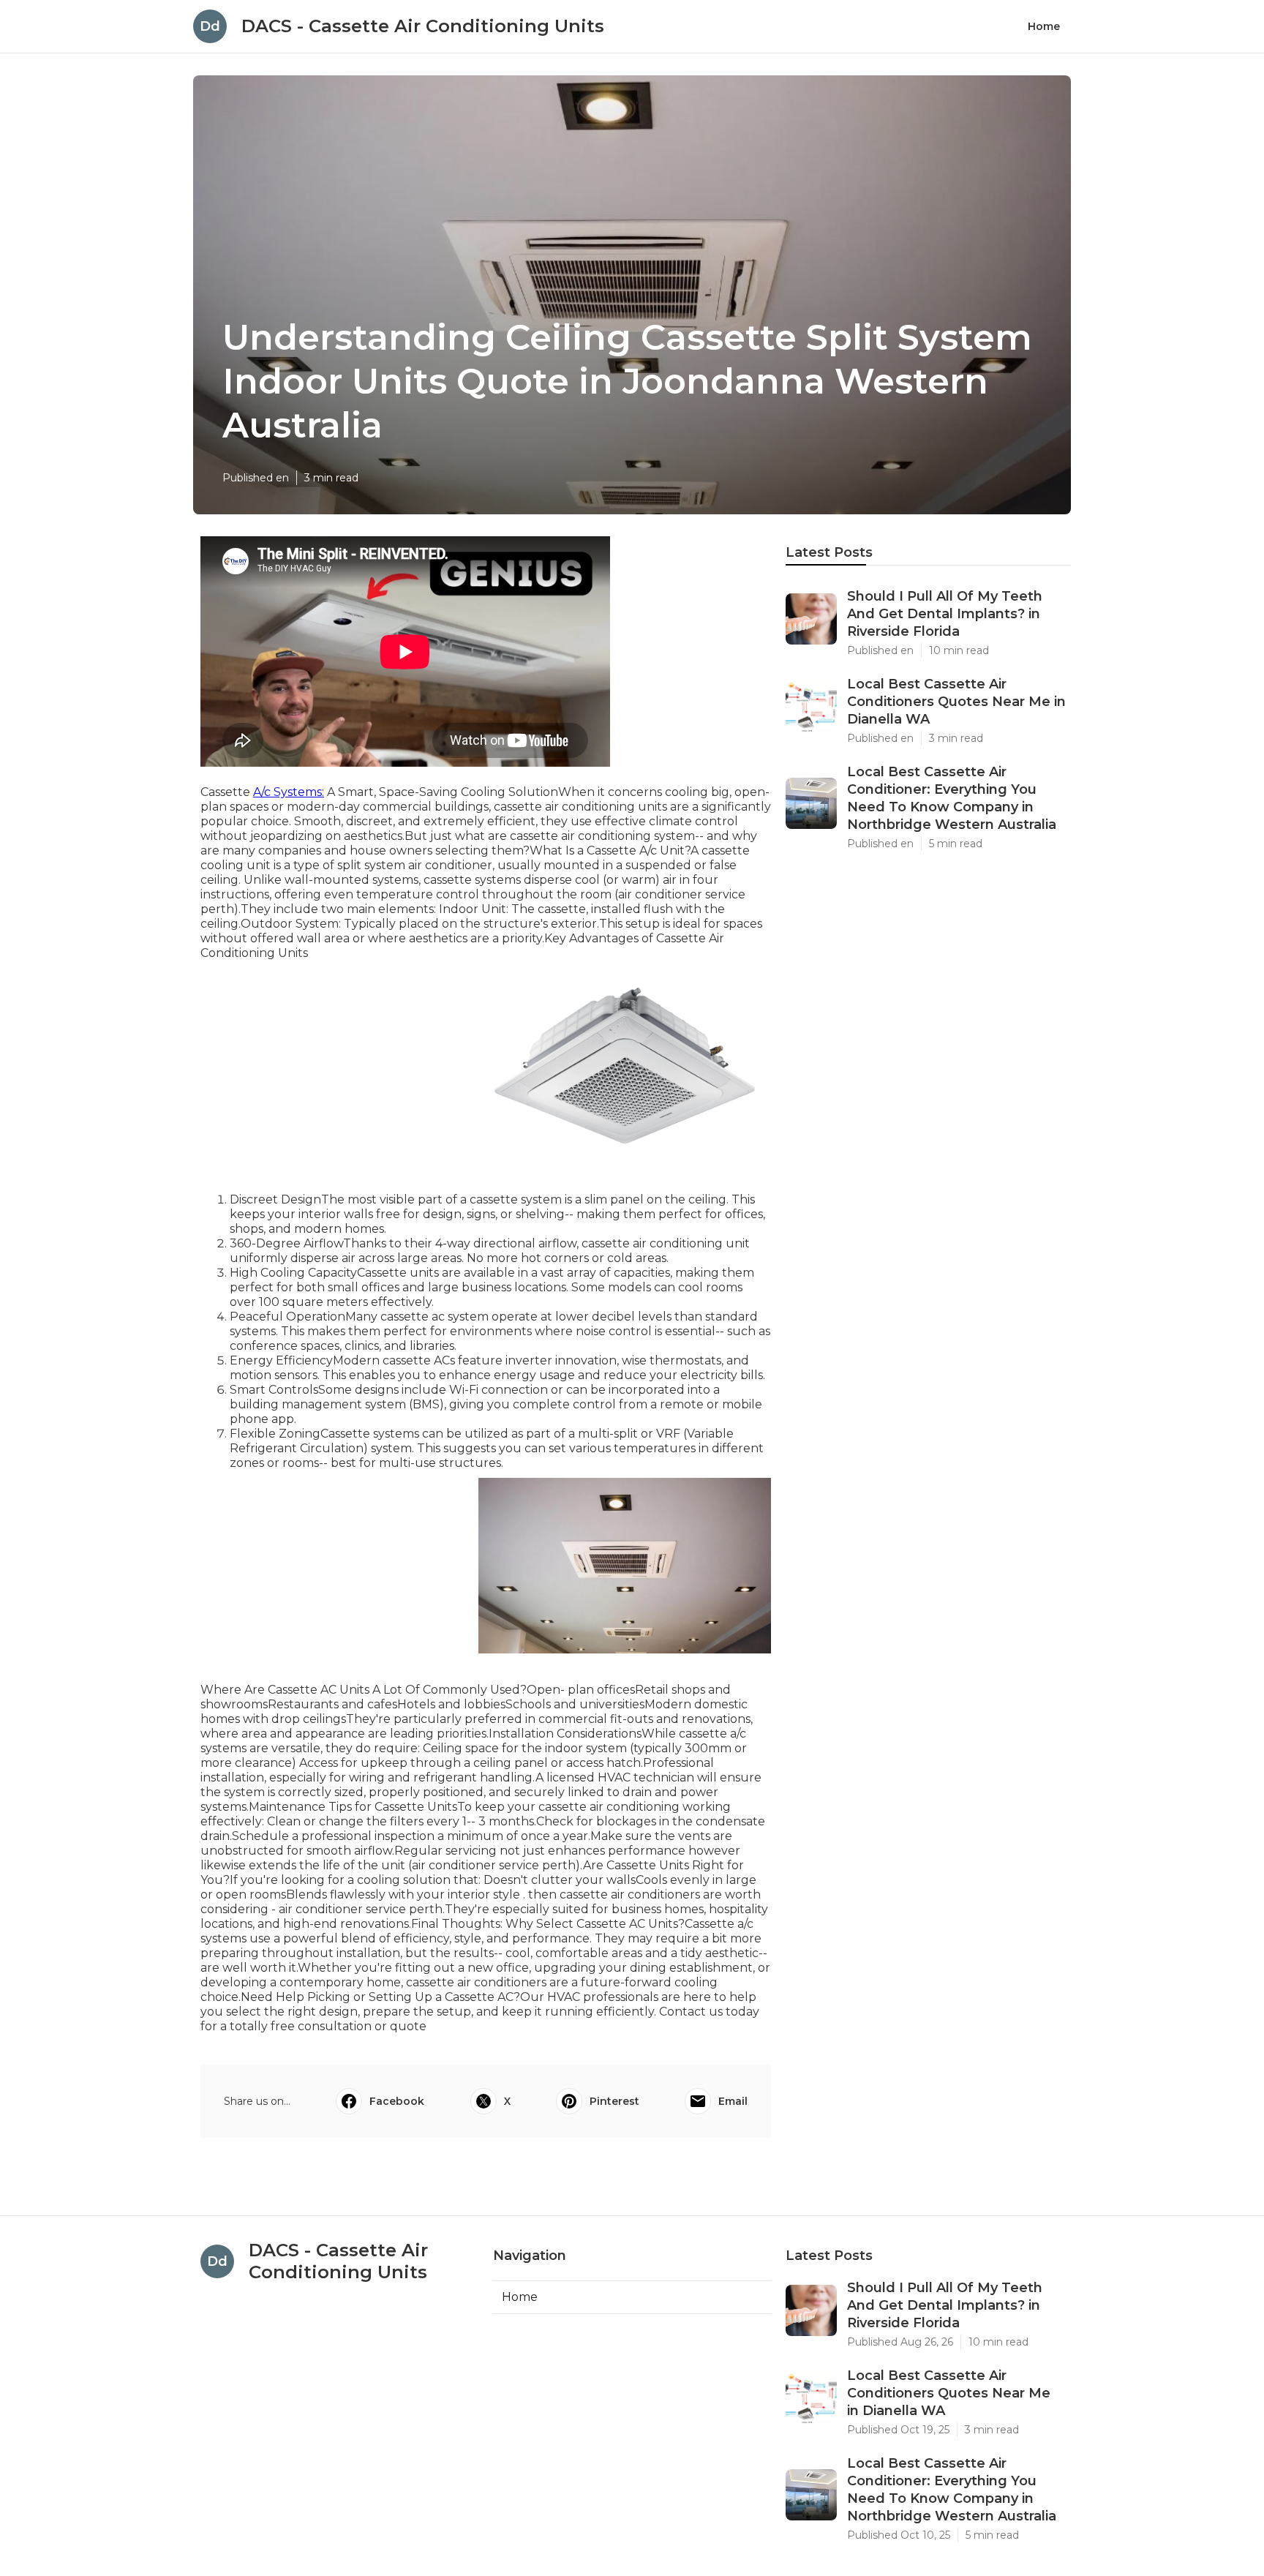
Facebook (397, 2101)
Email (733, 2101)
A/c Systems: (289, 792)
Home (1044, 26)
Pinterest (614, 2101)
